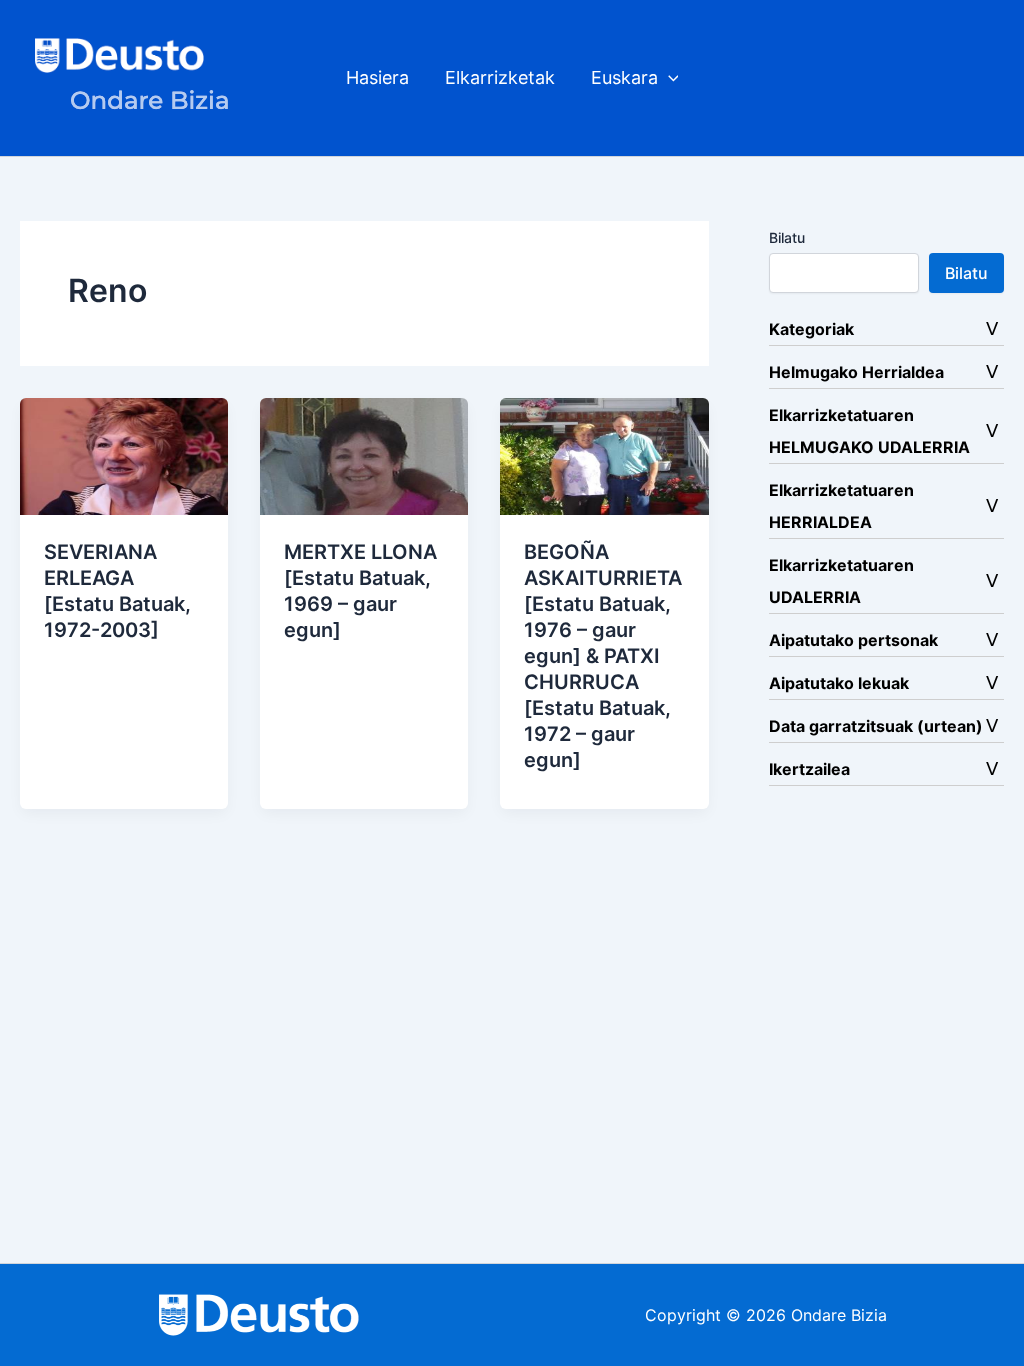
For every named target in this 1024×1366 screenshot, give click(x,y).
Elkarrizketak (500, 77)
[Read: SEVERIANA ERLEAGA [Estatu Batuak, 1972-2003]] (124, 455)
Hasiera (377, 77)
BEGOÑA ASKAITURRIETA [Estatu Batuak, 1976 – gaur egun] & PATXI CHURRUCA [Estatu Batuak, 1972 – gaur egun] (603, 656)
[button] (668, 78)
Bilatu (787, 237)
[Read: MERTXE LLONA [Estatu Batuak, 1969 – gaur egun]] (364, 455)
